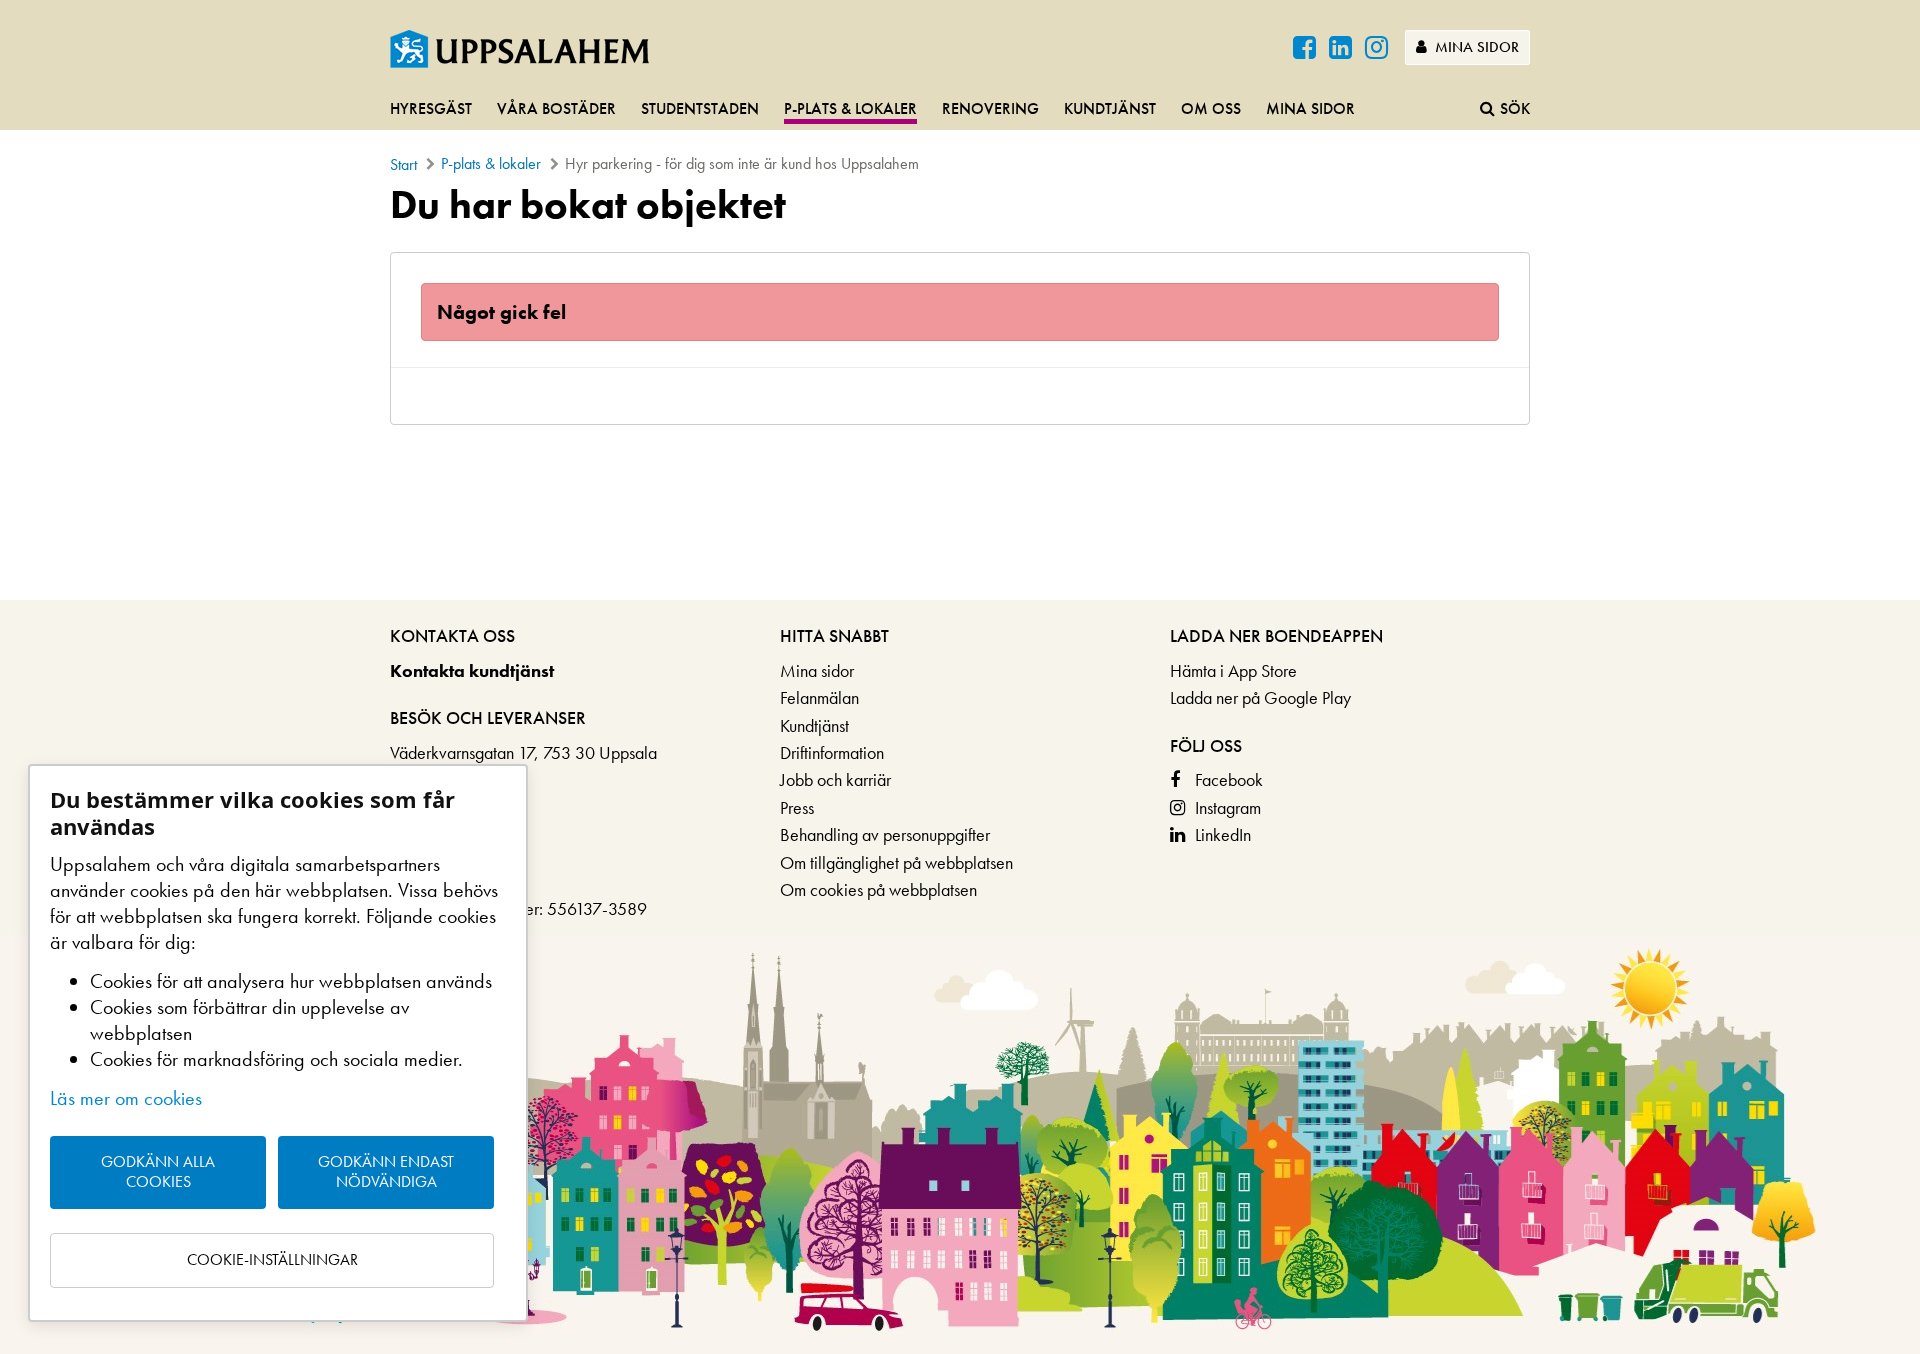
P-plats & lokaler (850, 108)
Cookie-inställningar (272, 1259)
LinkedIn (1223, 834)
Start (403, 164)
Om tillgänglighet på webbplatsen (896, 862)
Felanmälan (819, 697)
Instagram (1228, 807)
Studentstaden (700, 108)
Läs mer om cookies (126, 1098)
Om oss (1211, 108)
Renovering (990, 108)
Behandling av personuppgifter (885, 834)
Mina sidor (1475, 47)
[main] (960, 303)
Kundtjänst (1110, 108)
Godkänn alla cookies (158, 1172)
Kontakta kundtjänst (472, 670)
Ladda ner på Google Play (1260, 697)
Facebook (1229, 779)
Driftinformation (832, 752)
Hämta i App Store (1233, 670)
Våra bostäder (556, 108)
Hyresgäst (431, 108)
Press (797, 807)
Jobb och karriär (835, 779)
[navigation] (960, 110)
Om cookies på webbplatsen (878, 889)
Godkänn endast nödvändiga (386, 1172)
